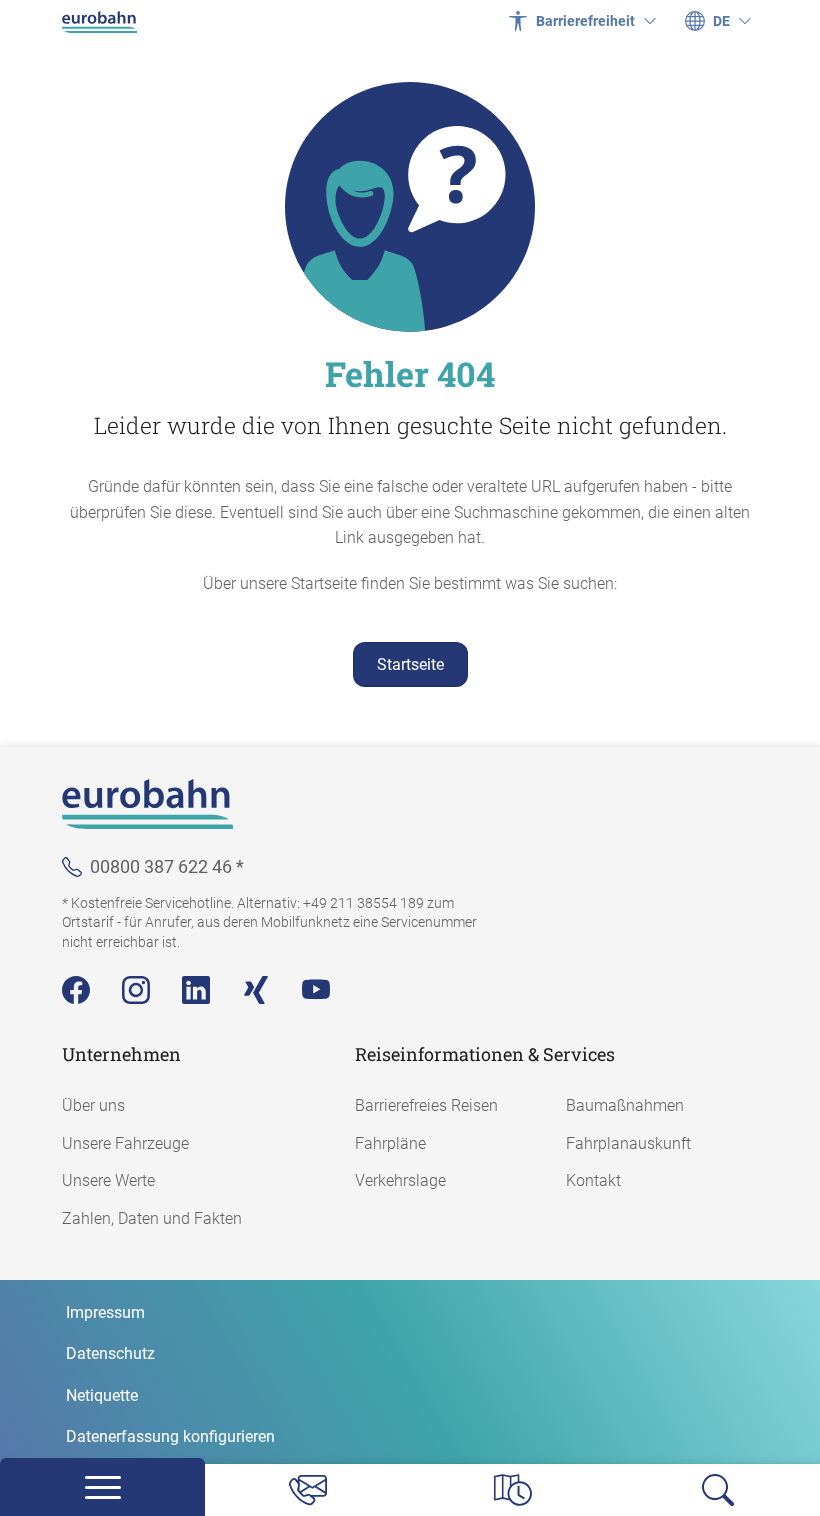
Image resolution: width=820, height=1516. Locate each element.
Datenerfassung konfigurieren (170, 1436)
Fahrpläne (390, 1143)
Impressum (105, 1312)
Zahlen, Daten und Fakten (152, 1218)
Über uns (93, 1105)
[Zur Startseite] (99, 21)
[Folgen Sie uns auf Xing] (256, 990)
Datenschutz (110, 1353)
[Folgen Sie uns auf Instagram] (136, 990)
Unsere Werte (108, 1180)
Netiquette (102, 1395)
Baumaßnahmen (625, 1105)
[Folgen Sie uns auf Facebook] (76, 990)
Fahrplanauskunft (628, 1143)
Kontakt (593, 1180)
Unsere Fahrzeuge (125, 1143)
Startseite (410, 664)
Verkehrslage (400, 1180)
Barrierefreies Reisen (426, 1105)
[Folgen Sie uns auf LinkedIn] (196, 990)
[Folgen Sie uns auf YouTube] (316, 990)
